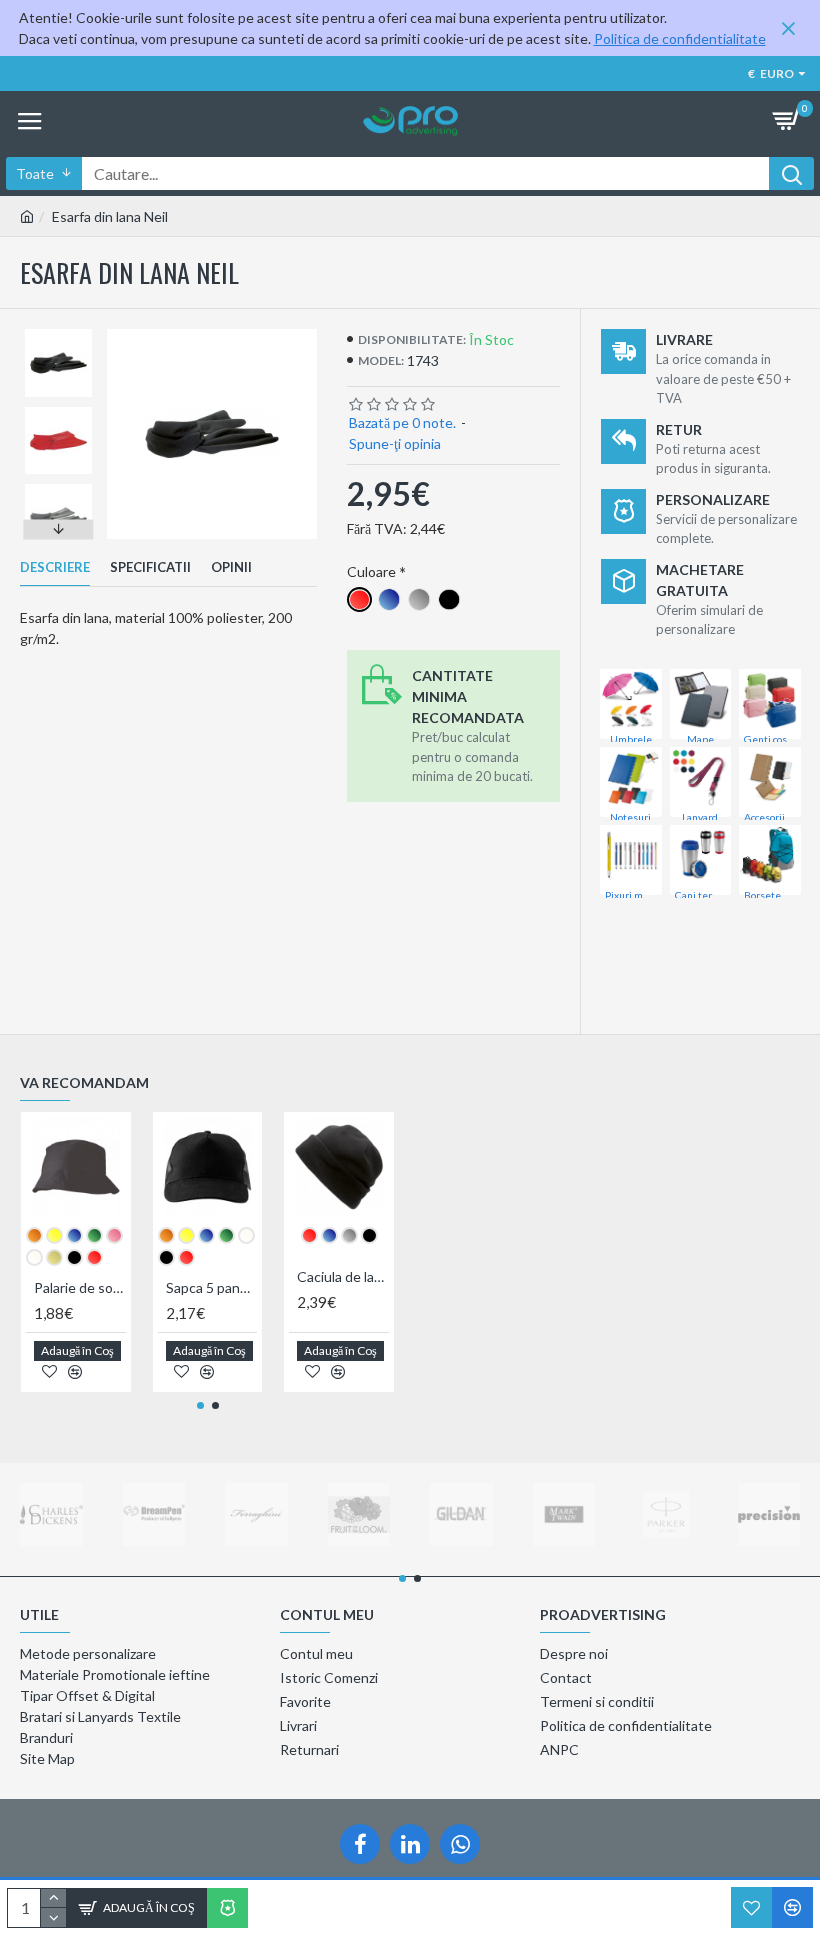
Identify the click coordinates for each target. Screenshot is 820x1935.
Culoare (371, 571)
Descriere (55, 567)
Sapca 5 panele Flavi (212, 1287)
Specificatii (150, 567)
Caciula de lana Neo (343, 1276)
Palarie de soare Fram (80, 1287)
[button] (59, 334)
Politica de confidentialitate (680, 38)
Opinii (231, 567)
